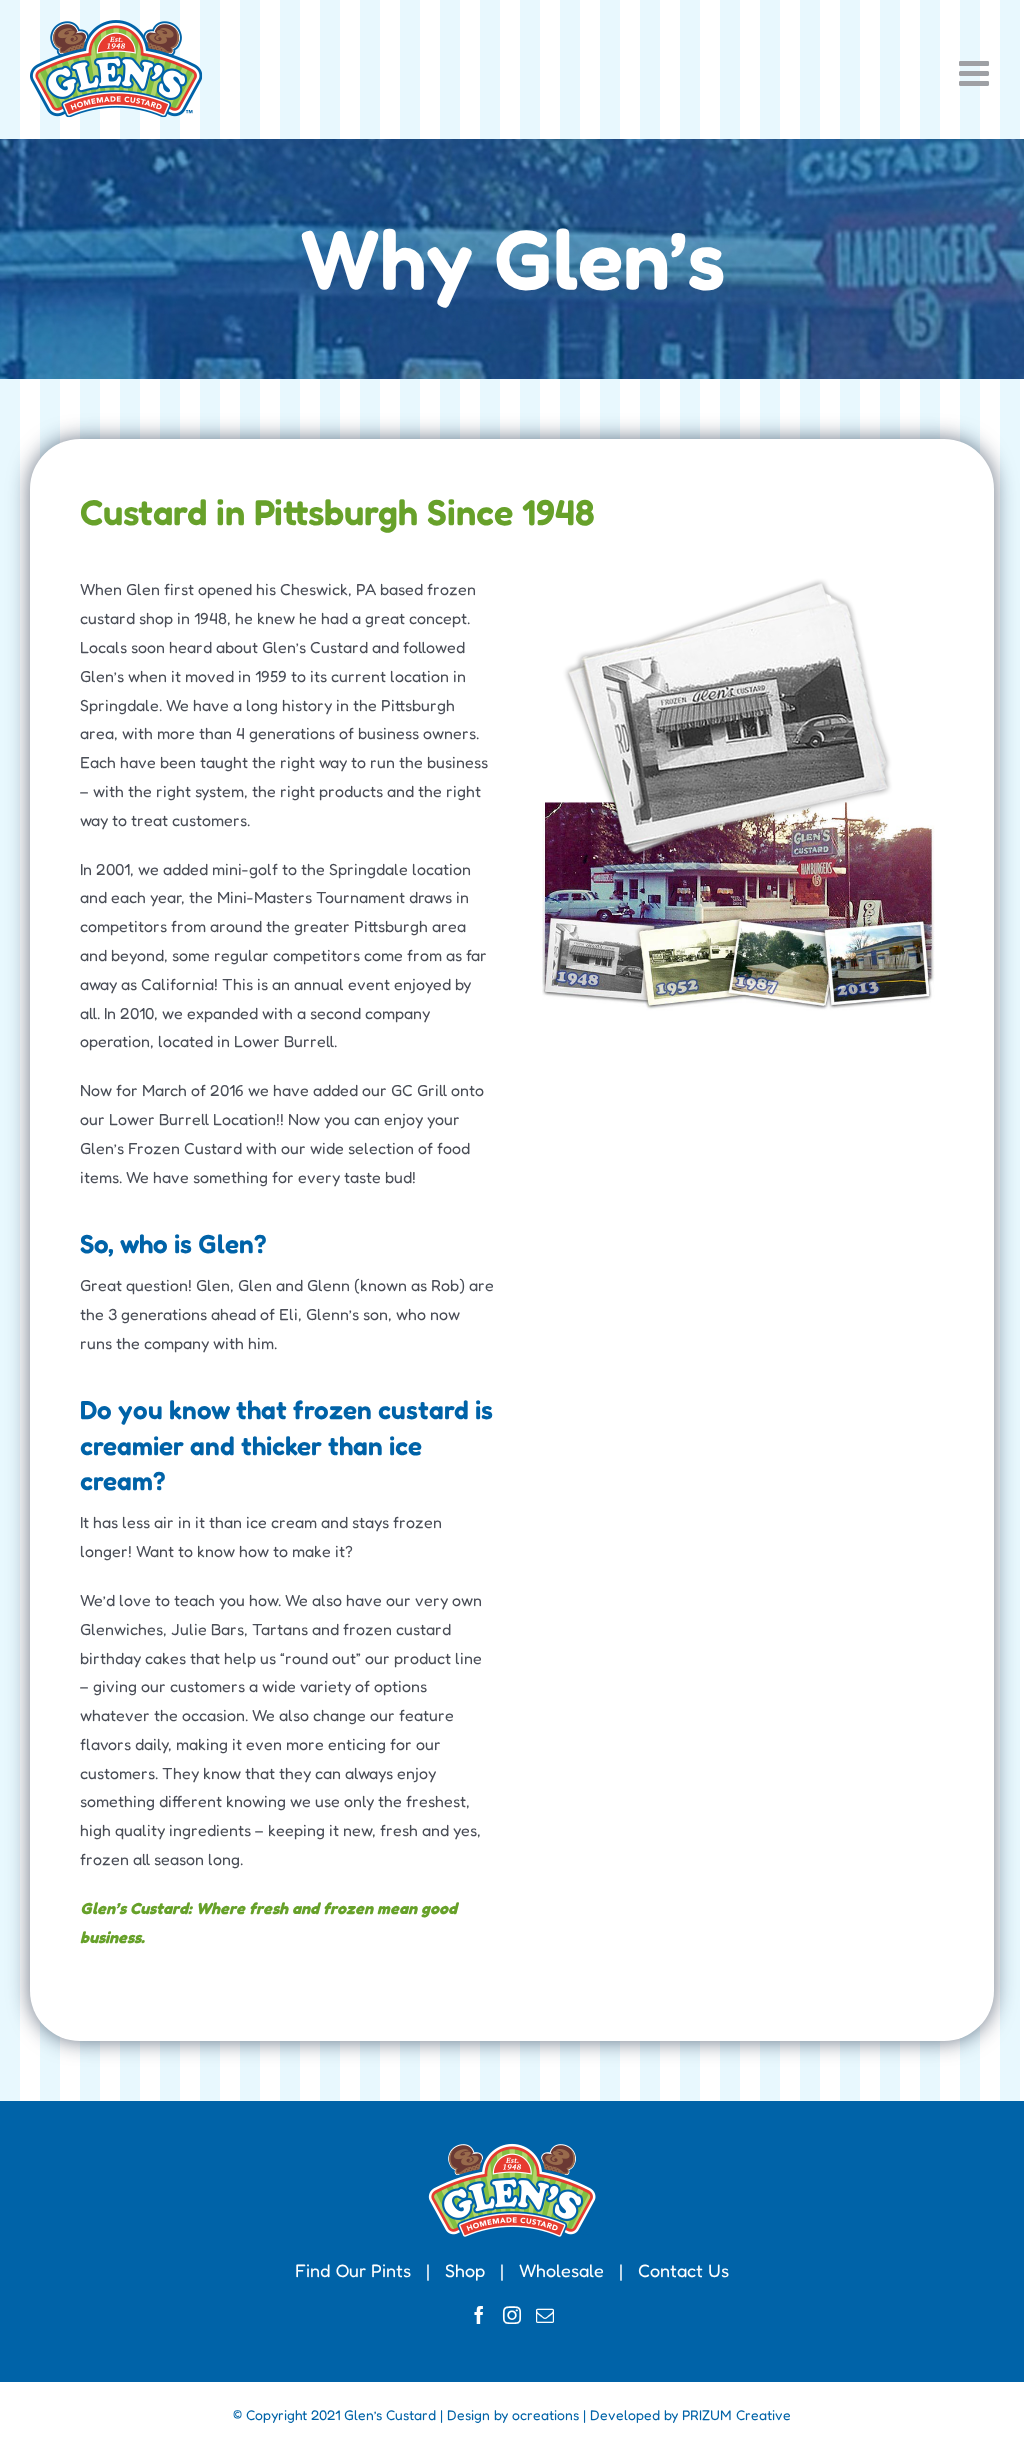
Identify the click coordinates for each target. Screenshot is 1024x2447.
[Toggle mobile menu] (976, 72)
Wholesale (561, 2270)
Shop (465, 2270)
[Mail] (545, 2315)
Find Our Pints (353, 2270)
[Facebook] (479, 2315)
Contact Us (683, 2270)
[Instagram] (512, 2315)
